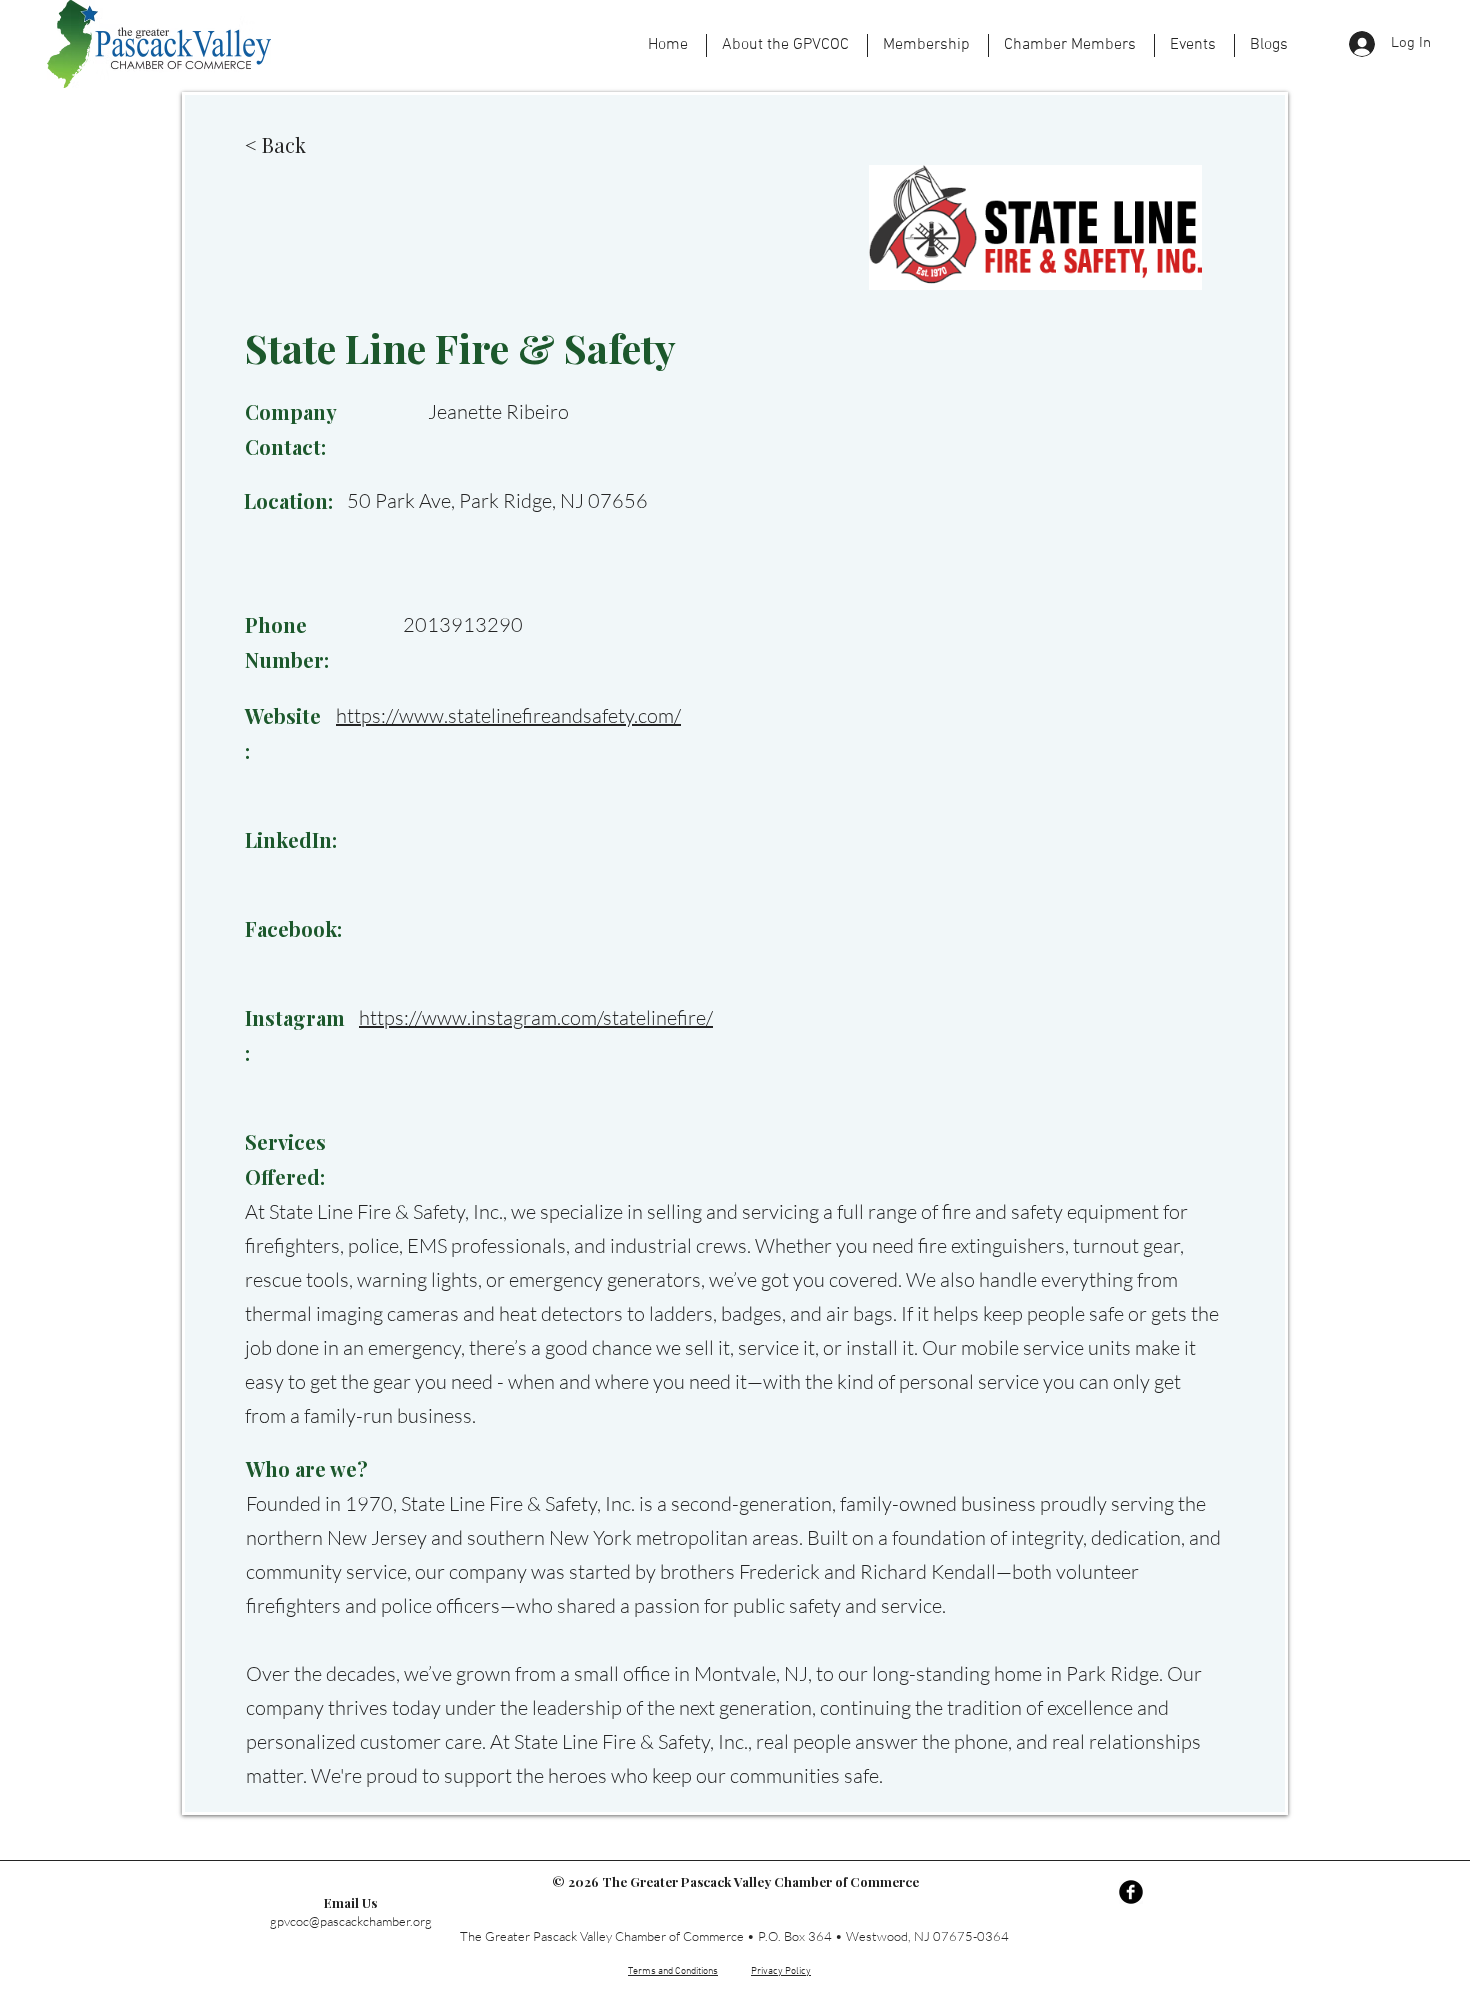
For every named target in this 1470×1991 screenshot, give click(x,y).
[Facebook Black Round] (1131, 1892)
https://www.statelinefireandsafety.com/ (508, 715)
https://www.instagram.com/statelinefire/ (536, 1017)
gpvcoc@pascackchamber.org (351, 1921)
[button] (1194, 45)
